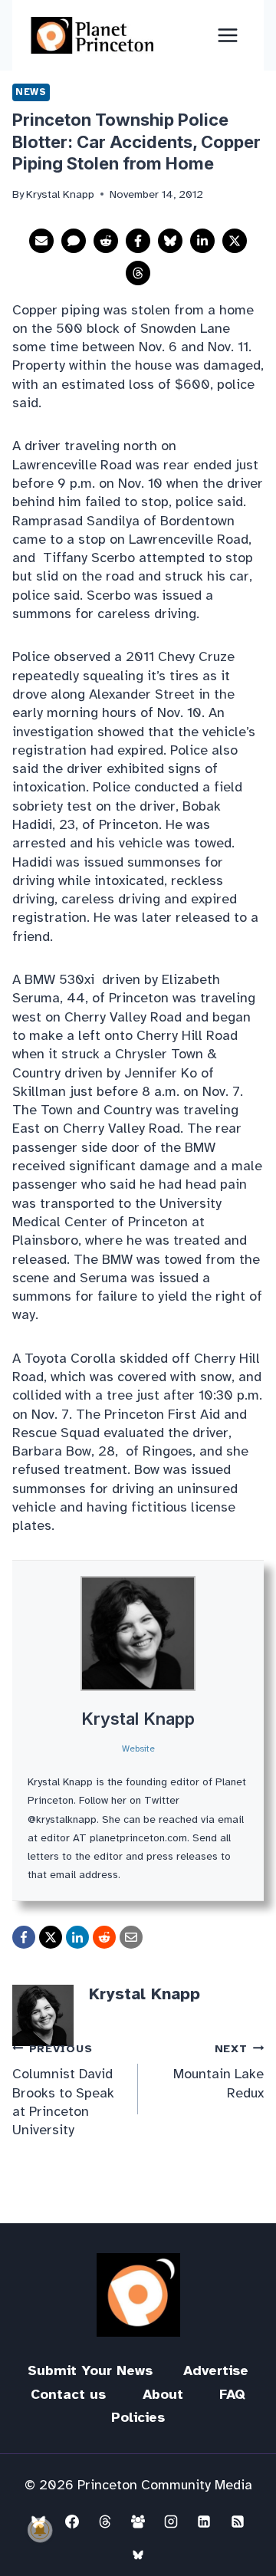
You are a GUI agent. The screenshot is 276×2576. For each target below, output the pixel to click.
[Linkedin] (204, 2522)
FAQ (232, 2394)
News (31, 92)
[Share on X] (235, 241)
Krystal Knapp (138, 1719)
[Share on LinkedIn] (202, 241)
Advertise (216, 2370)
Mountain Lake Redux (219, 2071)
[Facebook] (72, 2522)
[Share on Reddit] (106, 241)
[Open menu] (227, 35)
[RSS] (238, 2522)
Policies (138, 2417)
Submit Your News (90, 2370)
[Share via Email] (41, 241)
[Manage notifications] (40, 2530)
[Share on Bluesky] (170, 241)
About (163, 2394)
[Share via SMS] (74, 241)
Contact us (68, 2394)
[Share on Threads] (138, 273)
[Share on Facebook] (138, 241)
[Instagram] (171, 2522)
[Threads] (105, 2522)
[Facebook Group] (138, 2522)
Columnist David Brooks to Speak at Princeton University (63, 2090)
